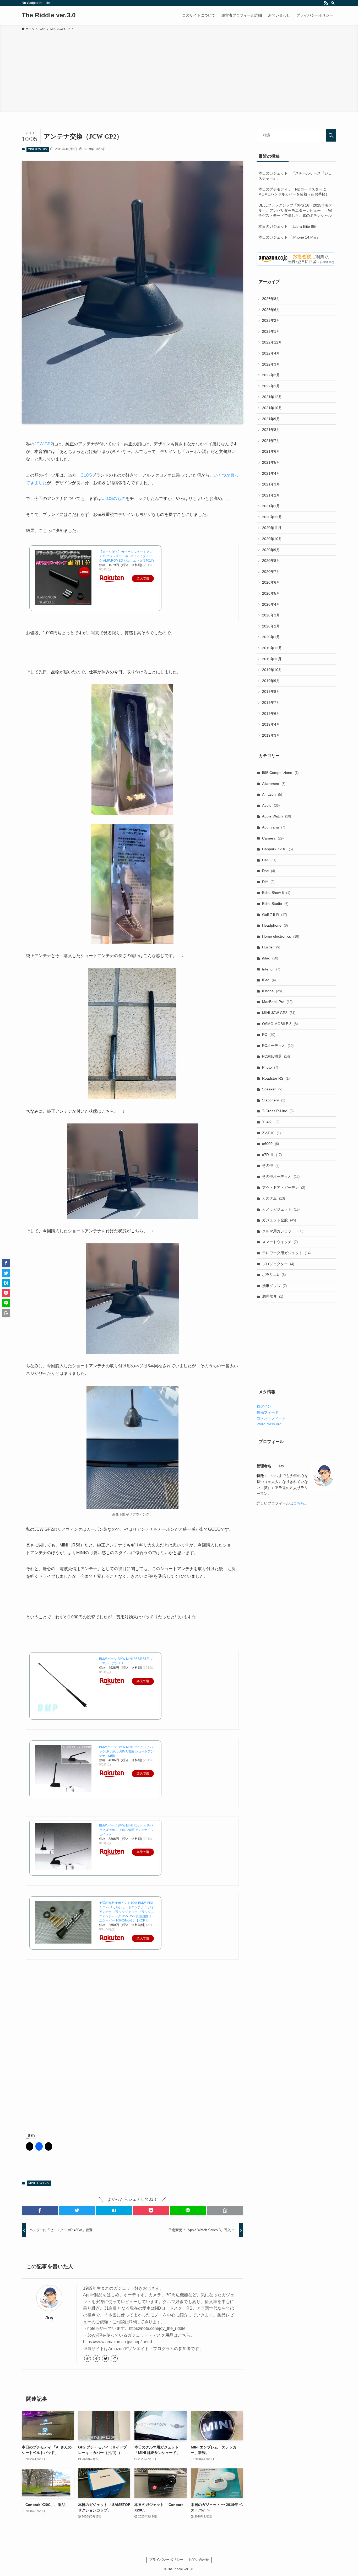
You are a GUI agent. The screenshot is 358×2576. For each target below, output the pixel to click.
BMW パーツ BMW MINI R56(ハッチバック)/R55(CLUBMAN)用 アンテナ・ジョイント (126, 1830)
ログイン (264, 1406)
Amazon (272, 794)
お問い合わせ (199, 2560)
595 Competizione (280, 773)
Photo (270, 1067)
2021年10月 (272, 408)
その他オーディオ (281, 1176)
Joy (49, 2318)
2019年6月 (271, 714)
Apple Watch (276, 816)
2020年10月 (272, 539)
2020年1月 (271, 637)
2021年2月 (271, 495)
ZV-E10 (271, 1133)
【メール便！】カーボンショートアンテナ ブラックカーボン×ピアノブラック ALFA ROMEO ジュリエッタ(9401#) (126, 556)
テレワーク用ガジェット (286, 1253)
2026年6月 (271, 310)
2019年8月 (271, 691)
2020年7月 (271, 572)
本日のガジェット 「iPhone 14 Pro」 (289, 237)
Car (269, 860)
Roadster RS (276, 1078)
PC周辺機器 (276, 1056)
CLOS (86, 475)
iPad (269, 980)
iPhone (272, 991)
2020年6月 (271, 582)
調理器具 (273, 1296)
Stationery (274, 1100)
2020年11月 (272, 528)
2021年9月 (271, 419)
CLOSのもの (113, 498)
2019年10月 (272, 670)
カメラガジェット (281, 1209)
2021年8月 (271, 430)
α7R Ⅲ (272, 1155)
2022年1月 (271, 386)
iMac (270, 958)
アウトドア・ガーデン (284, 1187)
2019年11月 (272, 659)
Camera (273, 838)
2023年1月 (271, 331)
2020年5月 (271, 593)
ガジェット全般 (279, 1220)
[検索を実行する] (331, 135)
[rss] (326, 3)
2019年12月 (272, 648)
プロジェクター (278, 1264)
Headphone (275, 925)
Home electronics (281, 936)
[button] (40, 2210)
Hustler (271, 947)
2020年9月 (271, 550)
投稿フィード (268, 1412)
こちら (299, 1503)
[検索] (333, 3)
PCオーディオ (278, 1046)
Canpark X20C (277, 849)
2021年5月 (271, 462)
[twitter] (105, 2358)
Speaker (272, 1089)
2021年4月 (271, 473)
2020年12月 (272, 517)
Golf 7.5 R (275, 915)
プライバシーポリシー (166, 2560)
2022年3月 (271, 364)
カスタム (273, 1198)
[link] (88, 2358)
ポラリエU (274, 1275)
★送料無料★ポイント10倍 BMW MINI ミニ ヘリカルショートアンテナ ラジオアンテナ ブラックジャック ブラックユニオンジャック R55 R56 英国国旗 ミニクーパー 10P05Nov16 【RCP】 (127, 1912)
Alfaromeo (274, 784)
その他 (271, 1165)
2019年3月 (271, 735)
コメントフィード (271, 1418)
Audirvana (274, 827)
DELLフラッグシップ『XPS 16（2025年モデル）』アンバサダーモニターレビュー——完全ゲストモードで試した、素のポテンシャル (295, 210)
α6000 (270, 1144)
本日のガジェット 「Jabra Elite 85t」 (289, 226)
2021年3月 (271, 484)
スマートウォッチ (280, 1242)
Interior (271, 969)
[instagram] (114, 2358)
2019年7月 (271, 703)
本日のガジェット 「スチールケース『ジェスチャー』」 (295, 176)
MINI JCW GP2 (38, 149)
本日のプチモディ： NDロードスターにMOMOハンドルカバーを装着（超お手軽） (294, 192)
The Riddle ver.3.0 (49, 15)
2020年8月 (271, 561)
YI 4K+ (271, 1122)
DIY (268, 882)
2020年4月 (271, 604)
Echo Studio (275, 904)
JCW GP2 (44, 444)
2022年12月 (272, 342)
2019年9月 (271, 681)
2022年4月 (271, 353)
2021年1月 (271, 506)
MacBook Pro (277, 1002)
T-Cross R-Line (278, 1111)
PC (269, 1034)
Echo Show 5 (276, 893)
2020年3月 (271, 615)
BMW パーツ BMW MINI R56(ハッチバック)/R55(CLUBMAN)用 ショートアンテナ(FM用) (126, 1751)
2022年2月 (271, 375)
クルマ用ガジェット (283, 1231)
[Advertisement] (179, 71)
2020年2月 (271, 626)
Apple (271, 805)
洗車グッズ (274, 1286)
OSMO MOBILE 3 (280, 1024)
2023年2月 (271, 320)
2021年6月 (271, 451)
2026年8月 (271, 299)
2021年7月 (271, 441)
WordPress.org (269, 1424)
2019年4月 (271, 724)
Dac (268, 871)
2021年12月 (272, 397)
